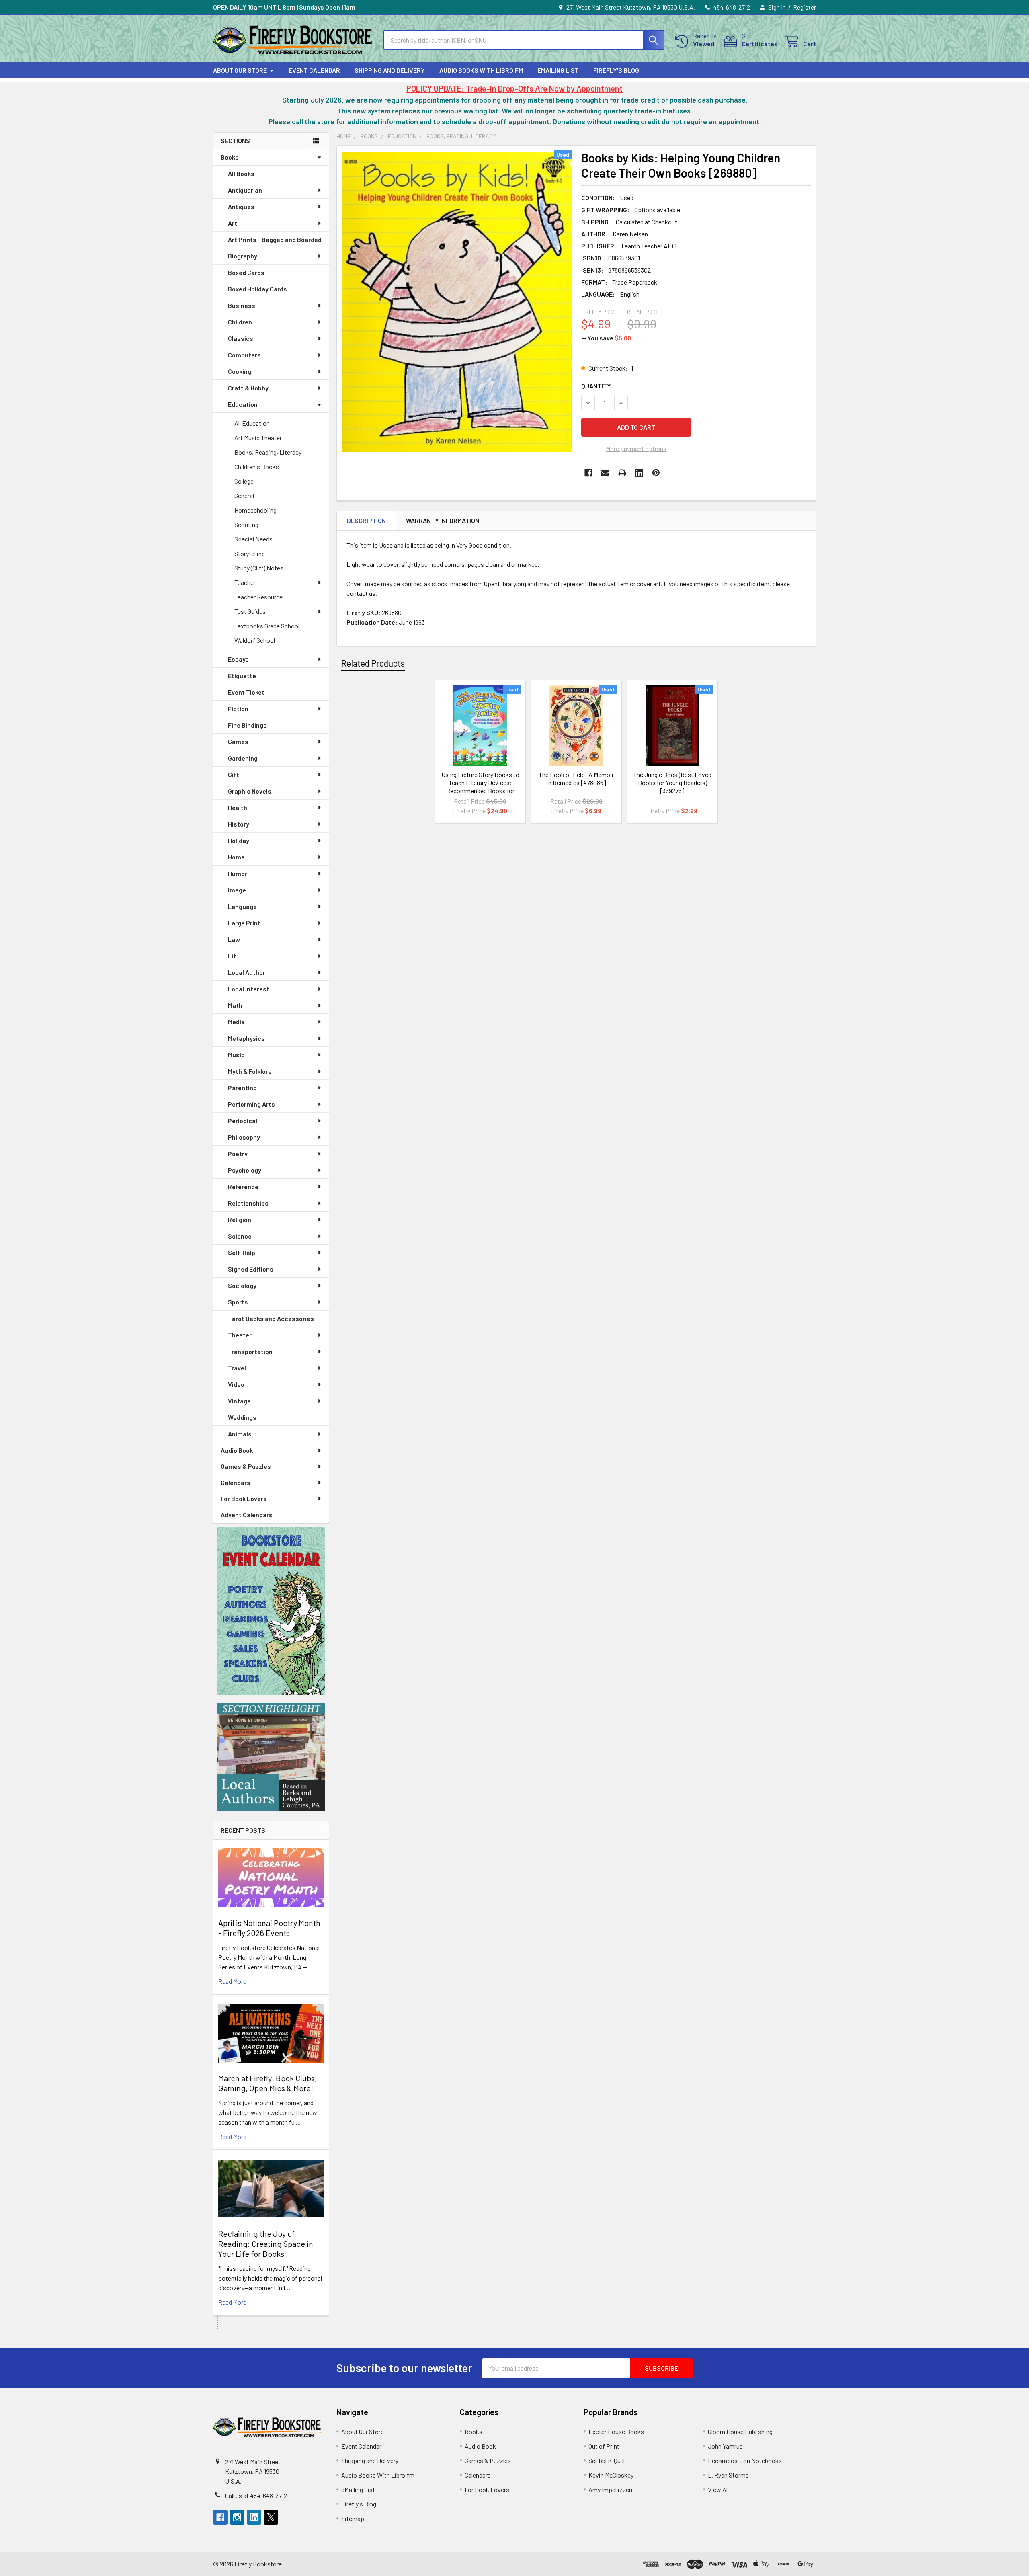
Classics (241, 338)
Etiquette (242, 676)
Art (233, 223)
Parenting (242, 1088)
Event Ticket (246, 692)
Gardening (243, 758)
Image (237, 890)
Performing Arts (251, 1104)
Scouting (246, 524)
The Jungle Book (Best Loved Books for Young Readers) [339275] (672, 782)
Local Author (247, 972)
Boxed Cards (246, 272)
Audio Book (237, 1450)
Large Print (244, 923)
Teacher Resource (258, 597)
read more (232, 1981)
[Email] (605, 473)
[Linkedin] (639, 473)
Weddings (242, 1417)
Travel (237, 1368)
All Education (252, 423)
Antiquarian (245, 190)
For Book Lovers (244, 1498)
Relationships (248, 1203)
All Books (241, 173)
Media (236, 1022)
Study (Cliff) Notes (259, 568)
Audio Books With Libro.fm (481, 70)
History (239, 824)
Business (242, 305)
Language (242, 906)
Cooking (240, 371)
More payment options (636, 448)
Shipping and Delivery (390, 70)
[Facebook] (588, 473)
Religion (240, 1219)
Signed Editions (251, 1269)
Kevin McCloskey (611, 2475)
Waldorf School (255, 640)
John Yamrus (725, 2446)
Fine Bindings (247, 725)
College (244, 481)
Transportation (250, 1351)
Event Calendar (314, 70)
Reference (243, 1186)
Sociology (242, 1285)
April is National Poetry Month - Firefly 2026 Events (269, 1928)
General (244, 495)
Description (366, 520)
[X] (271, 2517)
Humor (238, 873)
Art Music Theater (258, 438)
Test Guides (250, 611)
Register (805, 7)
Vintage (239, 1401)
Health (238, 807)
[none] (457, 302)
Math (235, 1005)
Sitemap (353, 2518)
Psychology (245, 1170)
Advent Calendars (247, 1515)
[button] (271, 1611)
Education (243, 404)
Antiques (241, 206)
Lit (232, 956)
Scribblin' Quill (607, 2460)
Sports (238, 1302)
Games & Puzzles (246, 1466)
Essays (238, 659)
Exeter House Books (616, 2431)
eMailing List (558, 70)
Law (234, 939)
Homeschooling (255, 510)
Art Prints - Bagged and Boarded (275, 239)
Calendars (236, 1482)
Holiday (239, 840)
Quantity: (597, 386)
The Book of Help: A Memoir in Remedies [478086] (576, 778)
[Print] (622, 473)
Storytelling (250, 553)
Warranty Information (443, 520)
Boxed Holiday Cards (257, 289)
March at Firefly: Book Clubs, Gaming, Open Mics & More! (267, 2083)
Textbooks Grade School (267, 626)
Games (238, 741)
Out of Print (604, 2446)
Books (230, 157)
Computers (244, 355)
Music (236, 1055)
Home (236, 857)
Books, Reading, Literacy (268, 452)
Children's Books (257, 467)
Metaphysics (246, 1038)
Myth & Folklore (250, 1071)
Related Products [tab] (373, 663)
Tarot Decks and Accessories (271, 1318)
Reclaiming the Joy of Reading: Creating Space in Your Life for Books (266, 2244)
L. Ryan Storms (728, 2475)
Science (240, 1236)
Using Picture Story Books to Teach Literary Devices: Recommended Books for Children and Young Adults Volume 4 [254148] (480, 791)
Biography (243, 256)
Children (240, 322)
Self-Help (242, 1252)
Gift (234, 774)
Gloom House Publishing (740, 2431)
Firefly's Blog (616, 70)
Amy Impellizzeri (611, 2489)
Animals (240, 1434)
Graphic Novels (250, 791)
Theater (240, 1335)
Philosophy (244, 1137)
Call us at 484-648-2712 (256, 2495)
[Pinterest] (656, 473)
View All (718, 2489)
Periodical (243, 1121)
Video (236, 1384)
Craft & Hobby (248, 388)
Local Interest (249, 989)
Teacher (245, 582)
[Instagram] (237, 2517)
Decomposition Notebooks (745, 2460)
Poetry (238, 1154)
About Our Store (240, 70)
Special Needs (253, 539)
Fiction (238, 709)
